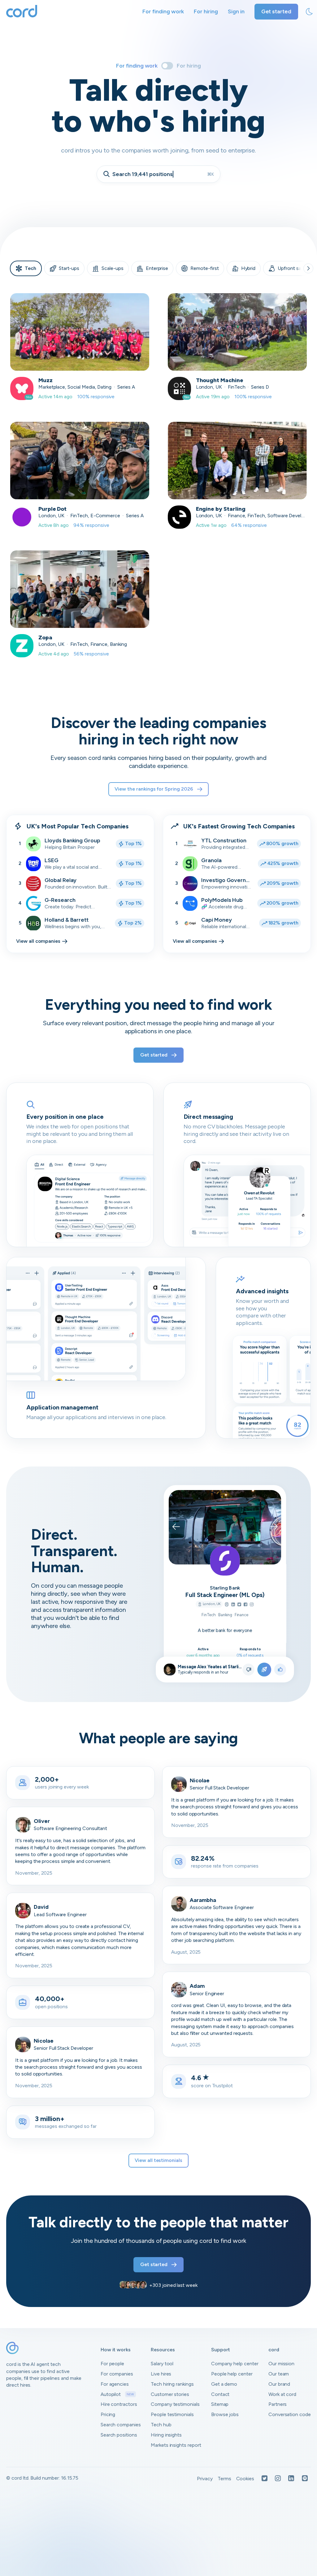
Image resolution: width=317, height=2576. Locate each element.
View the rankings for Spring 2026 (154, 789)
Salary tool (162, 2364)
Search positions (119, 2435)
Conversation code (290, 2414)
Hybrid (248, 268)
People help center (232, 2374)
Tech (30, 268)
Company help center (235, 2364)
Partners (278, 2404)
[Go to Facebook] (245, 1605)
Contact (220, 2394)
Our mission (281, 2364)
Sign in (236, 11)
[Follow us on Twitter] (265, 2479)
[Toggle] (167, 66)
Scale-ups (113, 268)
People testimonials (172, 2414)
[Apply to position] (264, 1670)
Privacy (205, 2479)
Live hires (161, 2374)
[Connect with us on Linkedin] (291, 2479)
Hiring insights (166, 2435)
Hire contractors (119, 2404)
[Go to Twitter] (239, 1605)
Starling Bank (225, 1588)
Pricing (108, 2414)
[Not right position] (248, 1670)
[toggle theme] (309, 12)
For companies (117, 2374)
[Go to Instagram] (251, 1605)
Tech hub (161, 2425)
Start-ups (69, 268)
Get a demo (224, 2384)
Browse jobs (225, 2414)
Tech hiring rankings (172, 2384)
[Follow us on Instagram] (278, 2479)
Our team (279, 2374)
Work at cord (282, 2394)
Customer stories (170, 2394)
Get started (276, 11)
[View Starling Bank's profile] (225, 1561)
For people (113, 2364)
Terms (224, 2479)
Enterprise (157, 268)
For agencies (115, 2384)
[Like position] (280, 1670)
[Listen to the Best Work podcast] (305, 2479)
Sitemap (220, 2404)
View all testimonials (158, 2160)
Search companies (121, 2425)
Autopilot (117, 2394)
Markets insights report (176, 2445)
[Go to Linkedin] (233, 1605)
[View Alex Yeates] (169, 1670)
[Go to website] (226, 1605)
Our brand (279, 2384)
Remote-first (204, 268)
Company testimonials (175, 2404)
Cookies (245, 2479)
